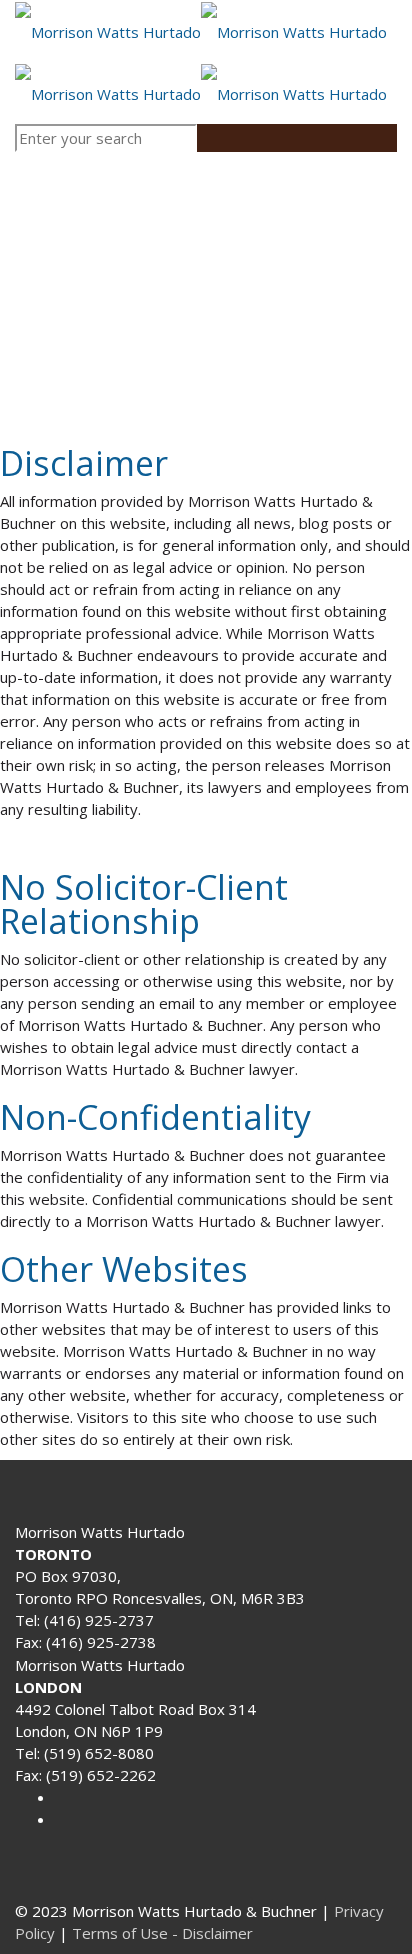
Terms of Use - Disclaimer (162, 1933)
